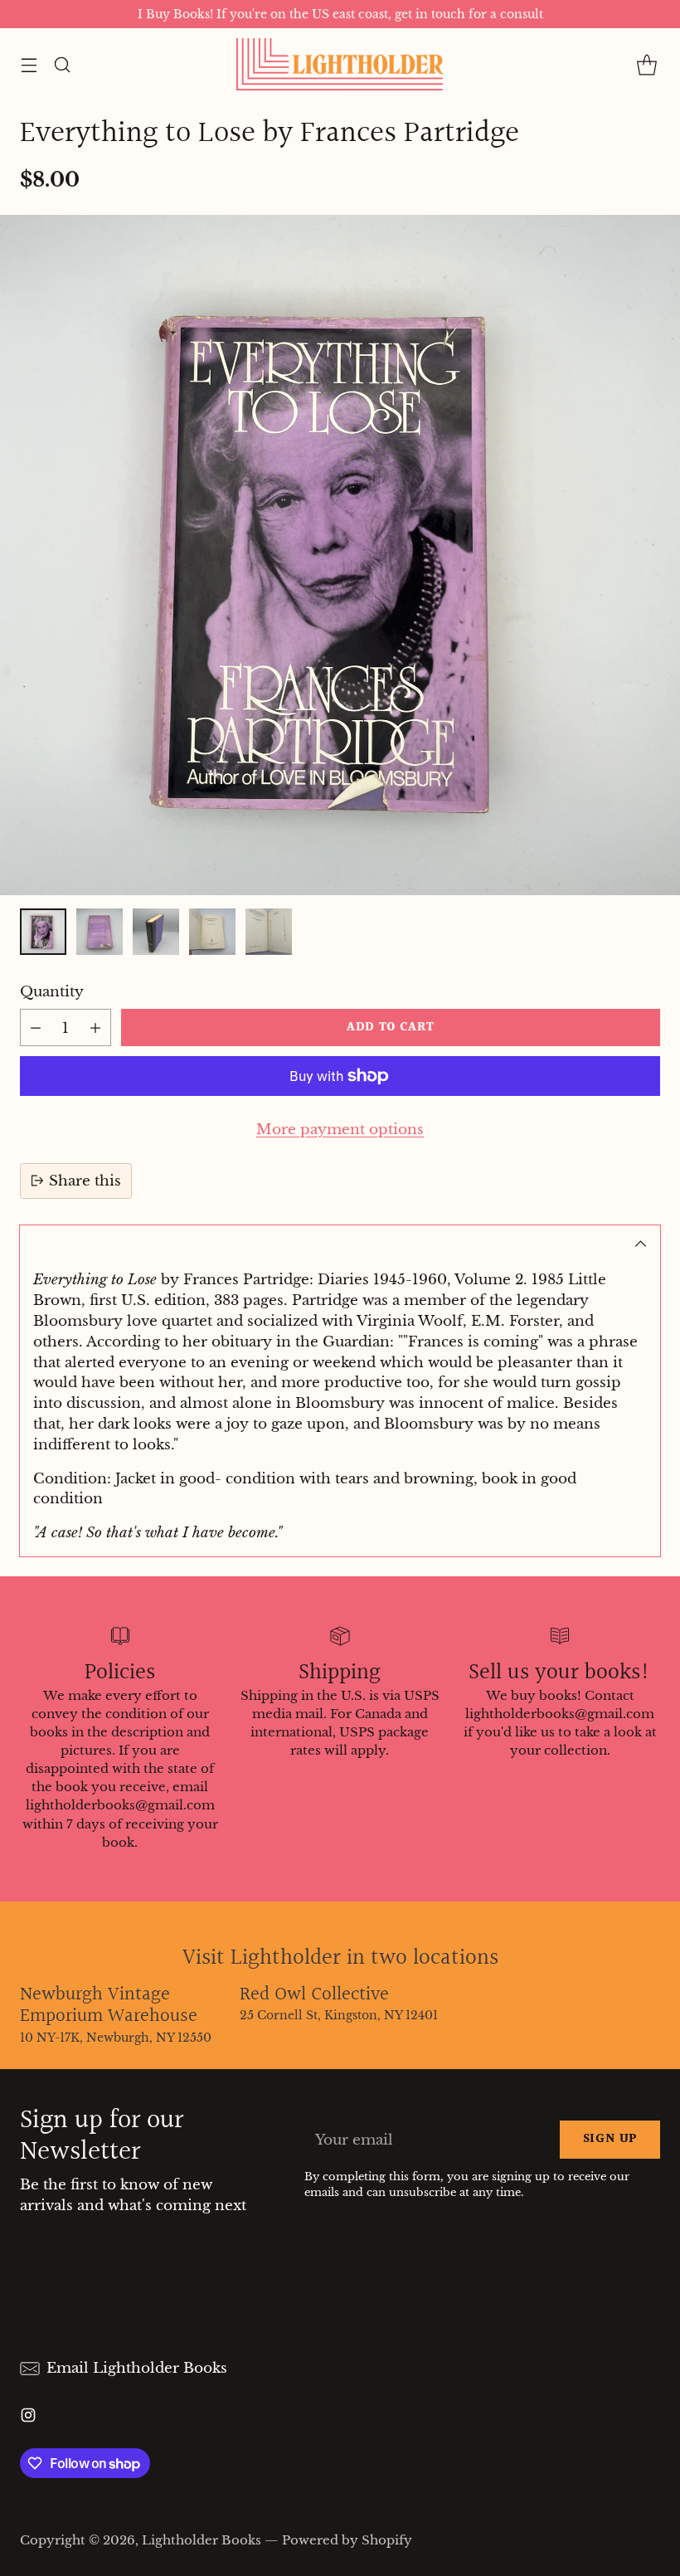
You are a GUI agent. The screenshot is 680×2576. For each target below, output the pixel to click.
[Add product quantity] (95, 1027)
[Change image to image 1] (43, 932)
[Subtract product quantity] (36, 1027)
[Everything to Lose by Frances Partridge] (340, 555)
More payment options (340, 1129)
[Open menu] (29, 64)
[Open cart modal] (646, 64)
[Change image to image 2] (100, 932)
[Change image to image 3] (156, 932)
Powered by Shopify (347, 2540)
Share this (85, 1181)
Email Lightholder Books (137, 2368)
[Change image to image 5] (269, 932)
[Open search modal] (62, 64)
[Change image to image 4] (212, 932)
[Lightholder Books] (340, 64)
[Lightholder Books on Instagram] (28, 2418)
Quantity (52, 991)
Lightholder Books (202, 2540)
